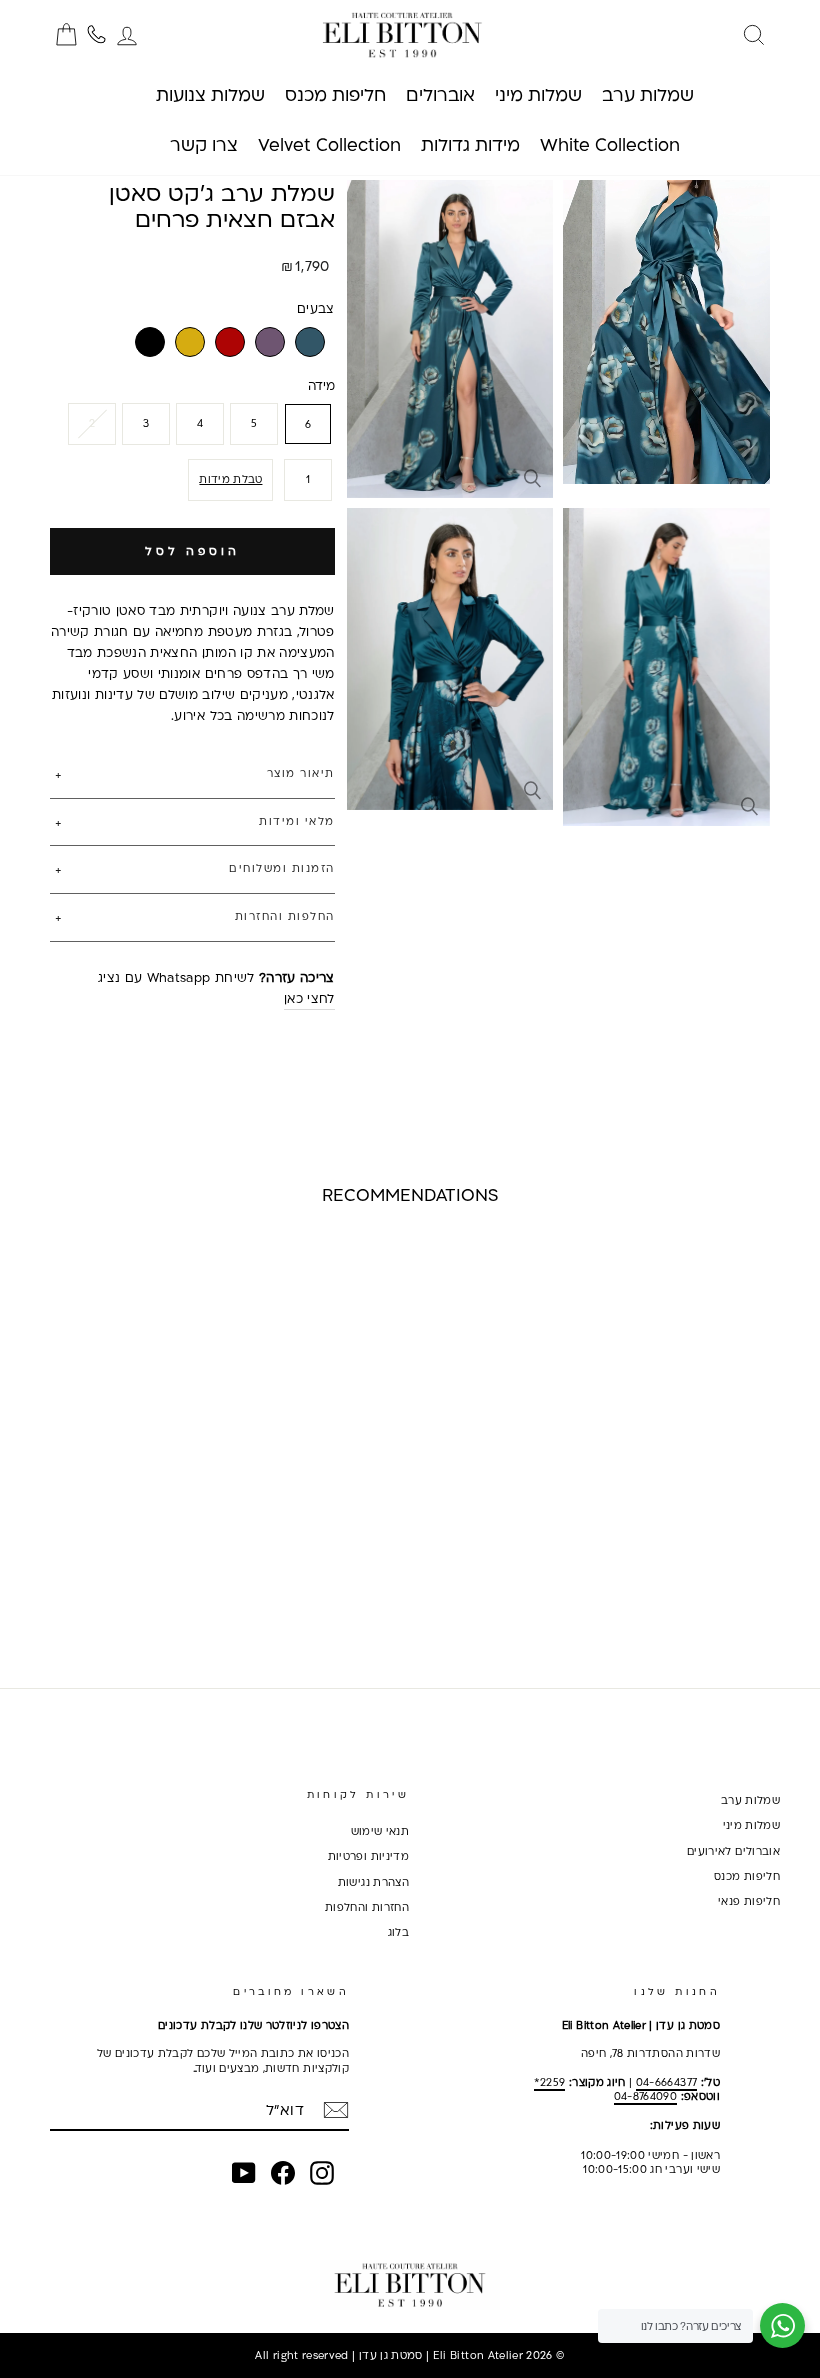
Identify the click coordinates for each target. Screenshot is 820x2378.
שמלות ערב (750, 1800)
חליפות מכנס (747, 1876)
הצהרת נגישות (373, 1882)
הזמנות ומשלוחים (282, 868)
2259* (550, 2082)
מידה (321, 385)
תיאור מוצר (301, 773)
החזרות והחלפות (367, 1907)
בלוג (398, 1932)
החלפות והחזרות (285, 916)
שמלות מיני (752, 1825)
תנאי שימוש (380, 1831)
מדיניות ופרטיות (368, 1856)
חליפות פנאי (749, 1901)
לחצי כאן (309, 998)
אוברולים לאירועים (733, 1851)
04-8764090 (646, 2096)
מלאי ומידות (297, 821)
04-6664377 (667, 2082)
